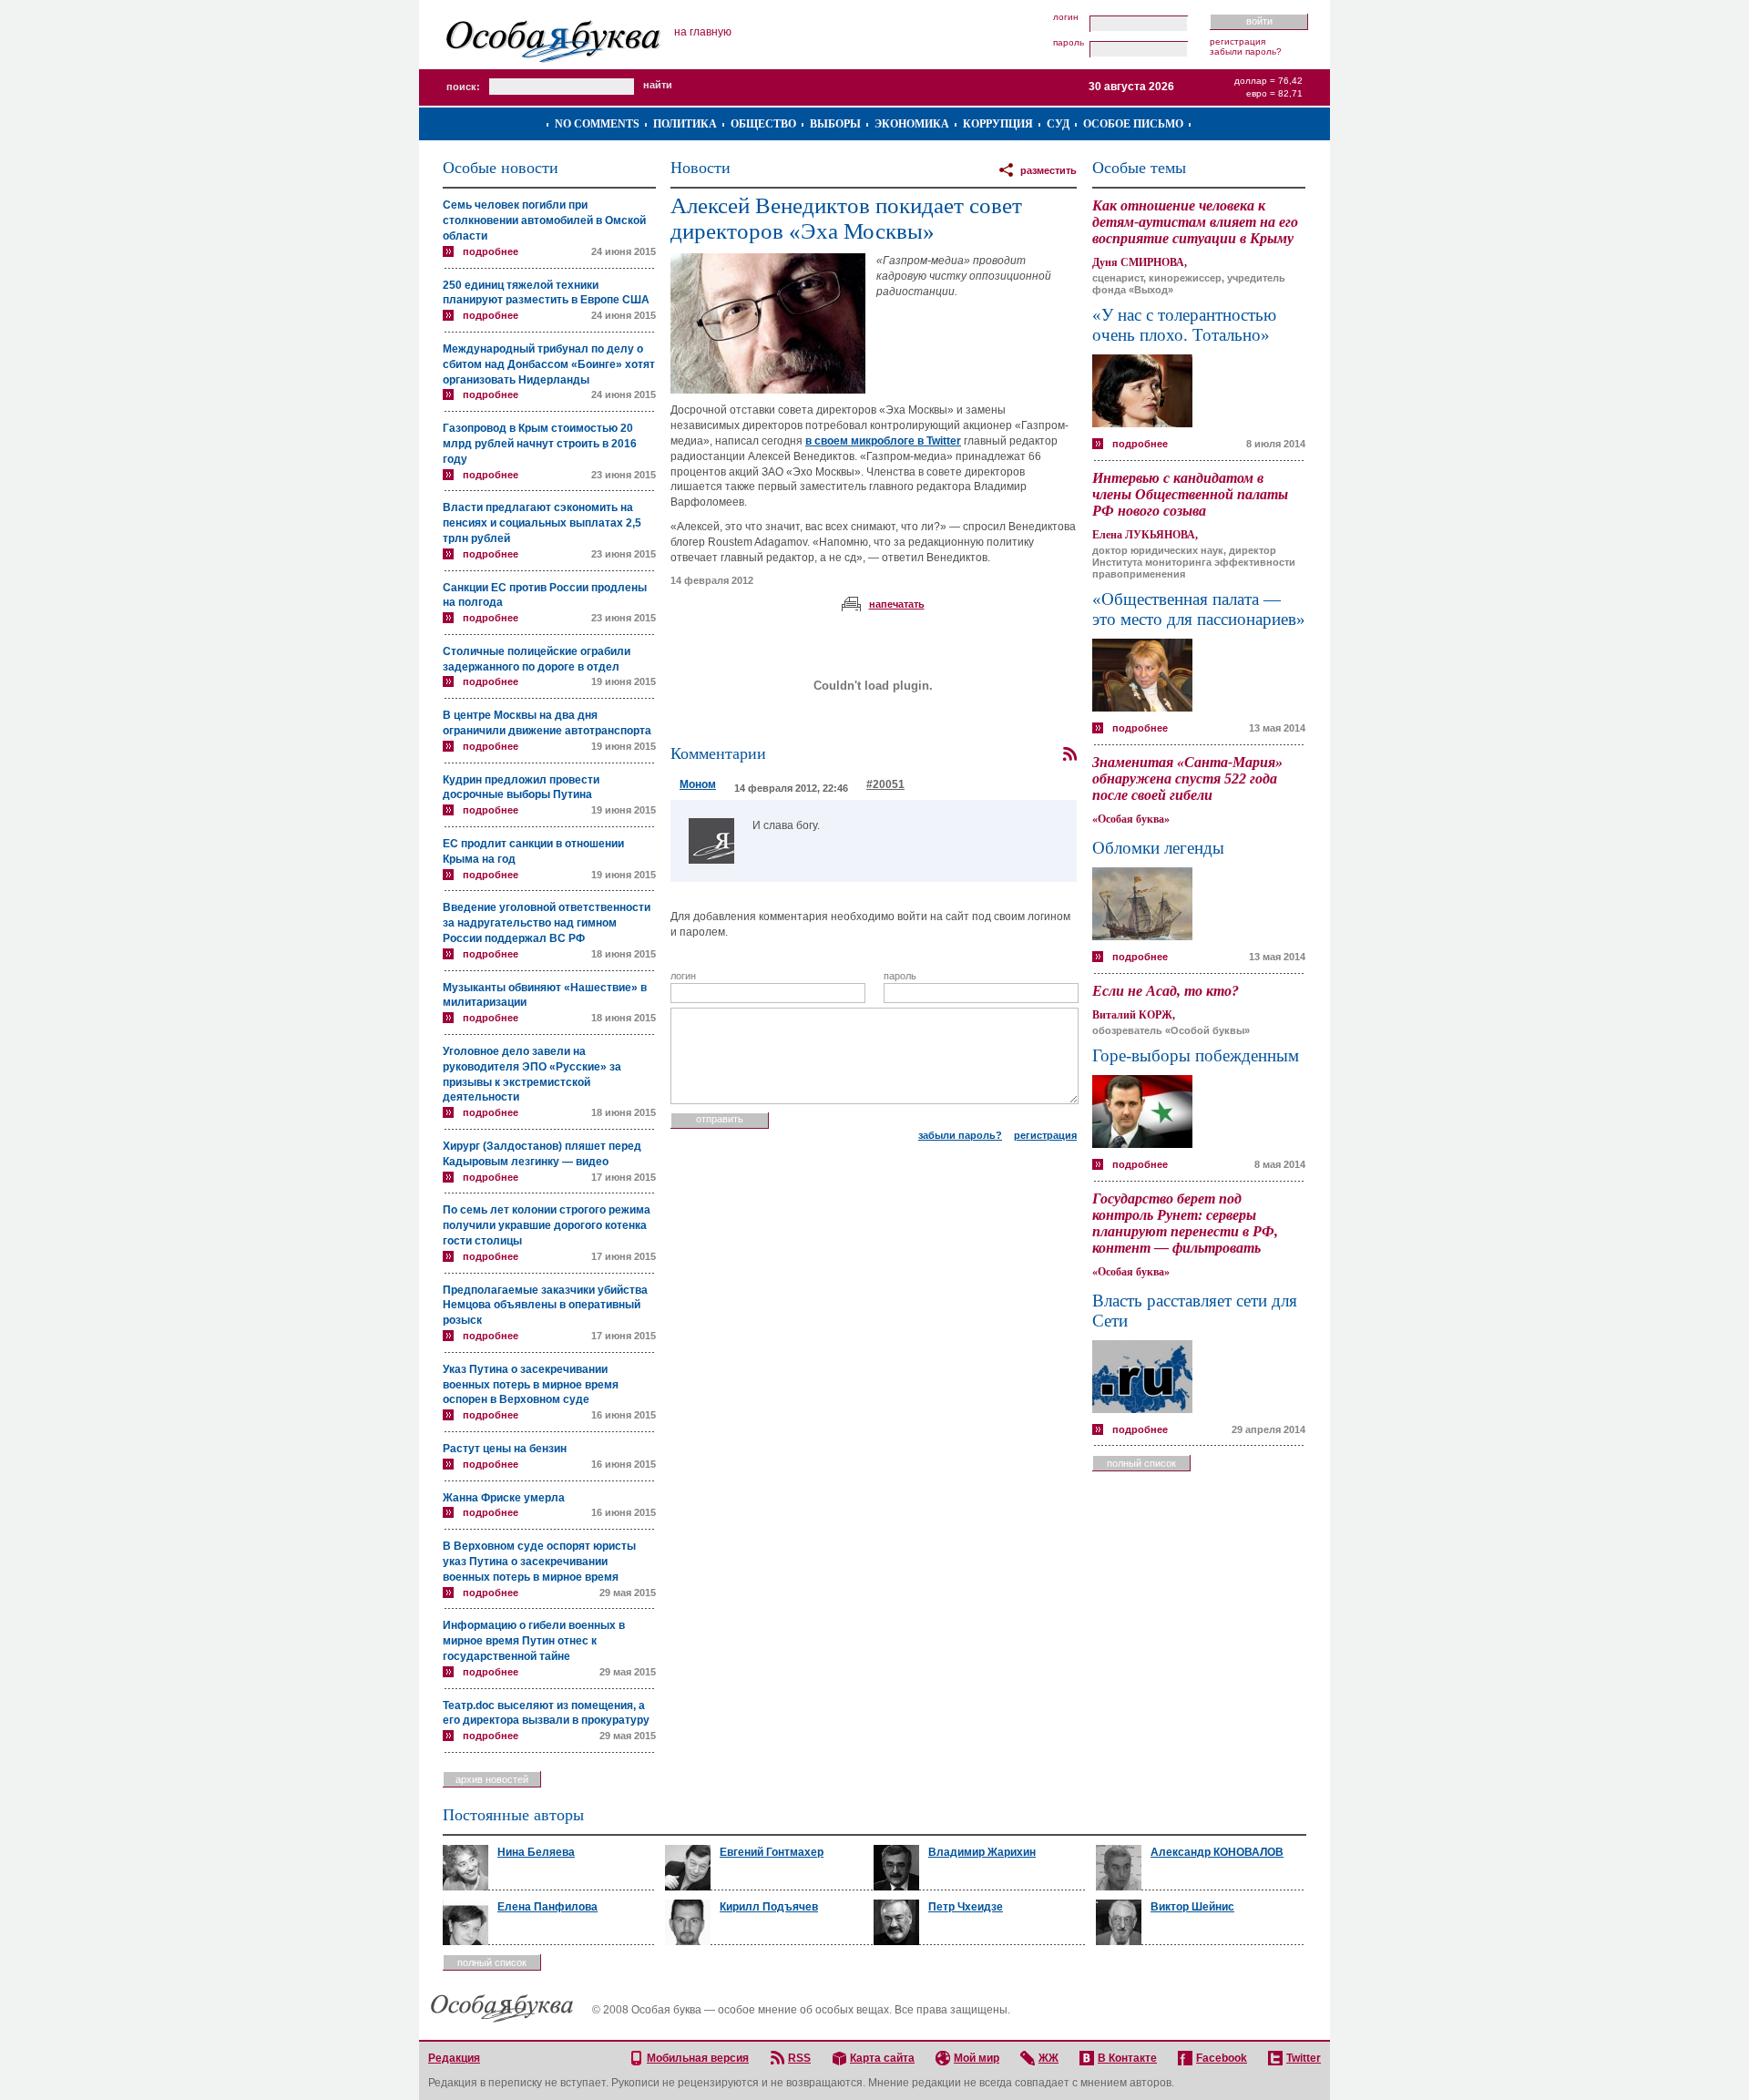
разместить (1048, 170)
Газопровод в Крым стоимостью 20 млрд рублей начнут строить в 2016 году (540, 444)
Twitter (1304, 2058)
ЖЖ (1048, 2058)
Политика (685, 124)
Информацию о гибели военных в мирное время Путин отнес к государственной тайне (534, 1641)
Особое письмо (1133, 124)
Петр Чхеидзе (966, 1907)
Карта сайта (882, 2058)
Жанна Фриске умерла (504, 1498)
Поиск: (463, 87)
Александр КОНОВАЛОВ (1217, 1852)
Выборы (835, 124)
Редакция (454, 2058)
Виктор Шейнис (1192, 1907)
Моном (698, 784)
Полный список (1141, 1463)
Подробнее (491, 251)
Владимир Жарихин (982, 1852)
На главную (703, 32)
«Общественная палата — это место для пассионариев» (1199, 609)
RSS (799, 2058)
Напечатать (897, 604)
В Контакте (1127, 2058)
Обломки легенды (1158, 848)
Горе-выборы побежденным (1196, 1055)
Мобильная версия (698, 2058)
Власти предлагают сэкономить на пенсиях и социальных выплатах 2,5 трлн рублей (542, 523)
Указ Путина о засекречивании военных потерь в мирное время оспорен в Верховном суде (531, 1385)
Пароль (1069, 43)
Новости (701, 168)
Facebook (1222, 2058)
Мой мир (977, 2058)
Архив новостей (492, 1779)
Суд (1058, 124)
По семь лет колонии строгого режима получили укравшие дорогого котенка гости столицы (547, 1225)
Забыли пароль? (1246, 51)
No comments (597, 124)
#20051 (885, 784)
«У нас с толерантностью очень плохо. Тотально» (1184, 325)
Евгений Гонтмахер (772, 1852)
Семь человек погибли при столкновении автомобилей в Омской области (544, 220)
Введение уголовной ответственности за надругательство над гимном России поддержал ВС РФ (547, 923)
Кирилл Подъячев (769, 1907)
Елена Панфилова (547, 1907)
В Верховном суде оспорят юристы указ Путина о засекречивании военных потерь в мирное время (539, 1562)
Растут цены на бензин (505, 1449)
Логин (1066, 17)
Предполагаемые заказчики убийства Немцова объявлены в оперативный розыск (545, 1306)
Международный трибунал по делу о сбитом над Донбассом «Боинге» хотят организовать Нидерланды (549, 364)
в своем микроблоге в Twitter (883, 441)
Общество (763, 124)
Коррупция (998, 124)
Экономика (912, 124)
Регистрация (1238, 41)
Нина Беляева (536, 1852)
